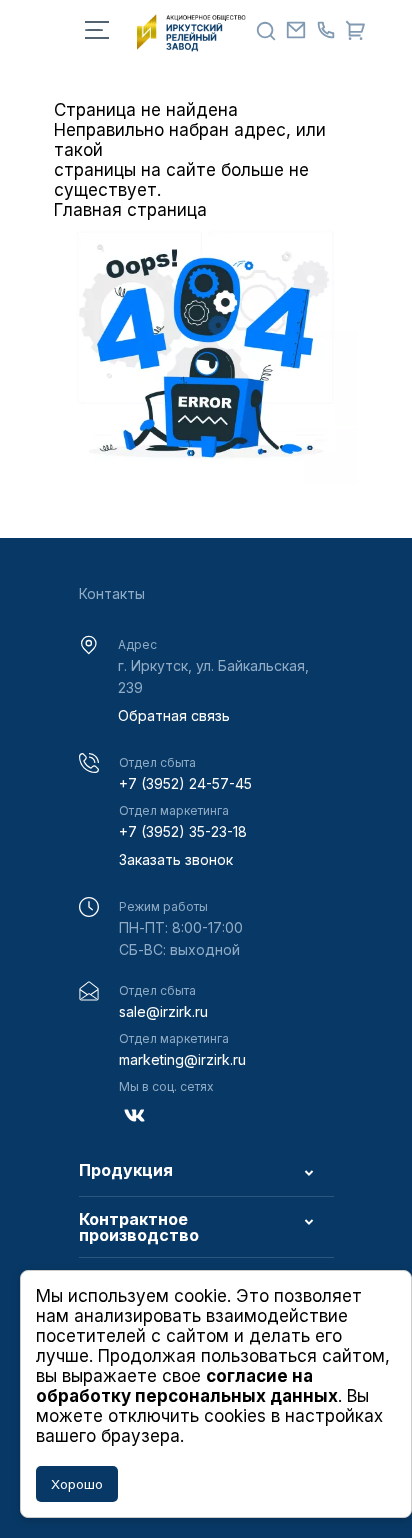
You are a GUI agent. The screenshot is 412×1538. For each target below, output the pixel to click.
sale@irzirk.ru (163, 1011)
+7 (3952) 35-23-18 (183, 831)
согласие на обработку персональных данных (187, 1386)
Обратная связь (174, 715)
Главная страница (130, 210)
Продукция (126, 1171)
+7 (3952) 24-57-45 (185, 783)
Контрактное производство (139, 1227)
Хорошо (77, 1484)
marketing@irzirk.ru (182, 1059)
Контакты (112, 593)
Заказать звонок (176, 859)
